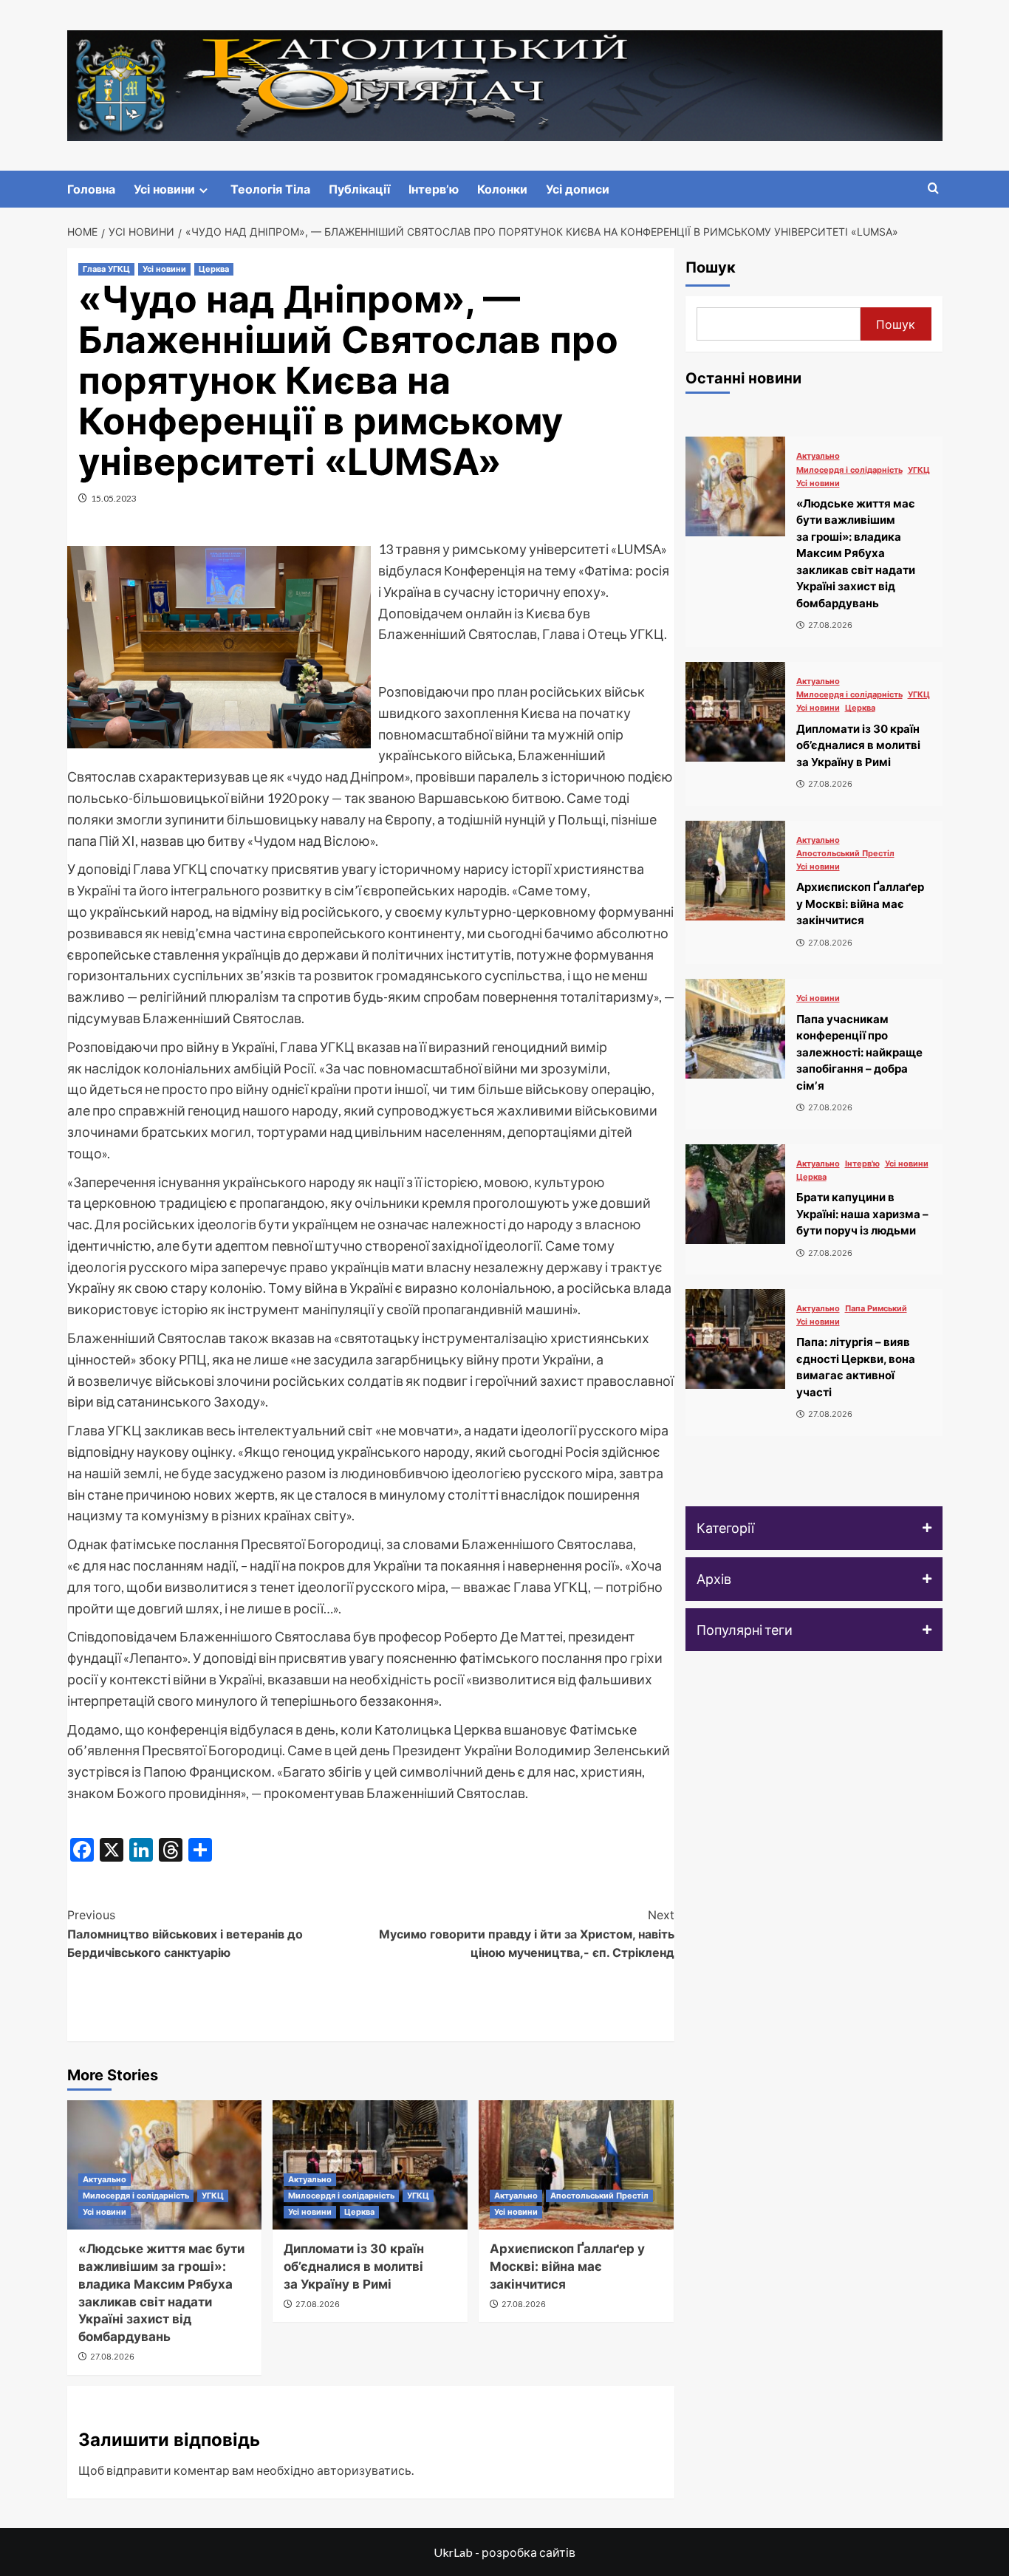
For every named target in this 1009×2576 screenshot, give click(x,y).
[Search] (933, 189)
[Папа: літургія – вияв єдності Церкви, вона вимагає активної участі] (735, 1339)
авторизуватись (364, 2470)
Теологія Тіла (270, 189)
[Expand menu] (203, 190)
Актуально (105, 2179)
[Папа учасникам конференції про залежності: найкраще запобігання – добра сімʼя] (735, 1029)
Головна (91, 189)
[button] (814, 1528)
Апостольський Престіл (599, 2196)
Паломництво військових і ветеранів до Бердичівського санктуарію (185, 1934)
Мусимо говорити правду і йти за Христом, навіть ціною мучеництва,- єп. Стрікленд (527, 1934)
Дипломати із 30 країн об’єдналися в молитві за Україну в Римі (354, 2266)
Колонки (502, 189)
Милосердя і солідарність (136, 2196)
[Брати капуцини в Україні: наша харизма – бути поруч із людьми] (735, 1194)
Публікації (359, 189)
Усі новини (164, 189)
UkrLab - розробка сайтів (504, 2552)
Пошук (711, 267)
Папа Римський (876, 1309)
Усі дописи (578, 189)
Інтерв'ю (862, 1164)
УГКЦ (213, 2196)
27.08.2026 (112, 2357)
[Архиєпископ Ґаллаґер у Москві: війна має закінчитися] (576, 2165)
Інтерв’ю (434, 189)
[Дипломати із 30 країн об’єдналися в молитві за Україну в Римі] (735, 712)
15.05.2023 (114, 498)
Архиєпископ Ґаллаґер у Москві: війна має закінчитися (567, 2266)
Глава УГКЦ (106, 269)
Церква (214, 269)
